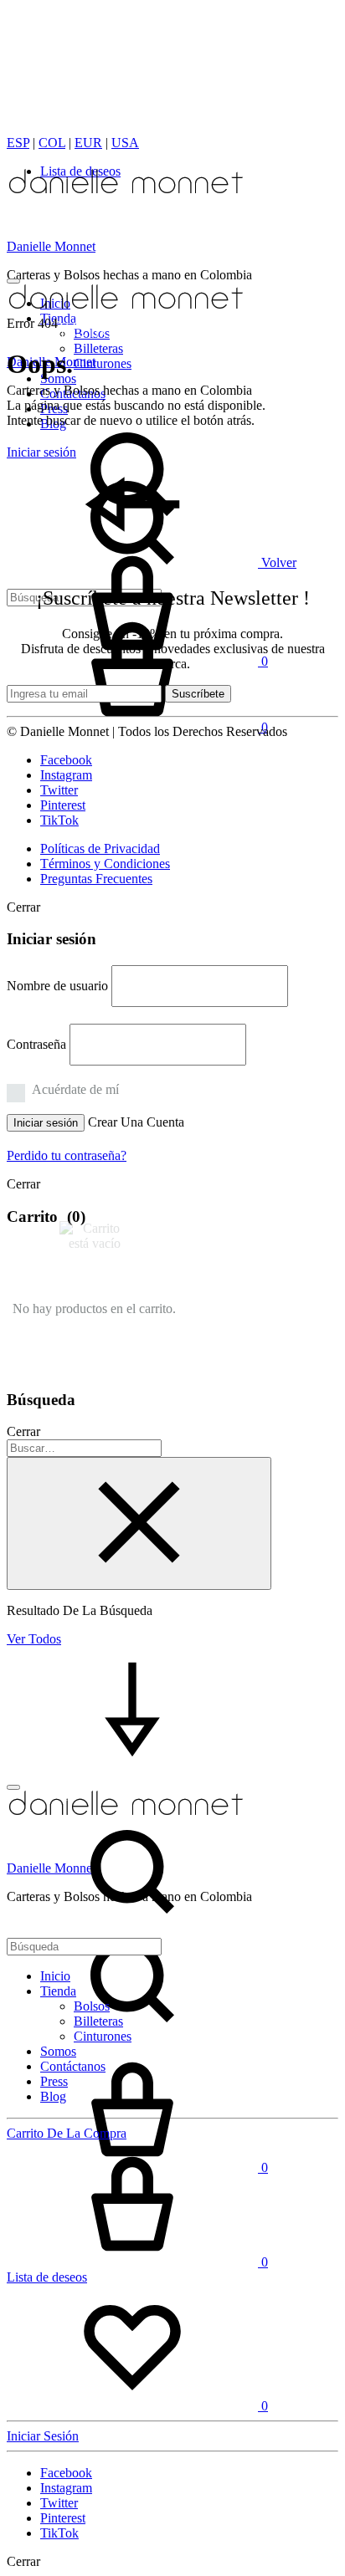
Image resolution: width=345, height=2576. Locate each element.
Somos (58, 2051)
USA (125, 143)
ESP (18, 143)
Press (54, 2081)
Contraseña (36, 1044)
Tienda (58, 1991)
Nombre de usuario (57, 986)
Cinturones (103, 363)
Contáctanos (73, 2066)
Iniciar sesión (46, 1123)
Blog (53, 2096)
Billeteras (98, 348)
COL (52, 143)
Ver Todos (34, 1639)
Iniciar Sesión (43, 2436)
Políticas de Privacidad (100, 848)
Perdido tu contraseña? (67, 1155)
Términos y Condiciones (105, 864)
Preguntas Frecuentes (96, 879)
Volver (277, 562)
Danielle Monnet (51, 246)
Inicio (55, 1976)
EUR (88, 143)
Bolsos (92, 2006)
